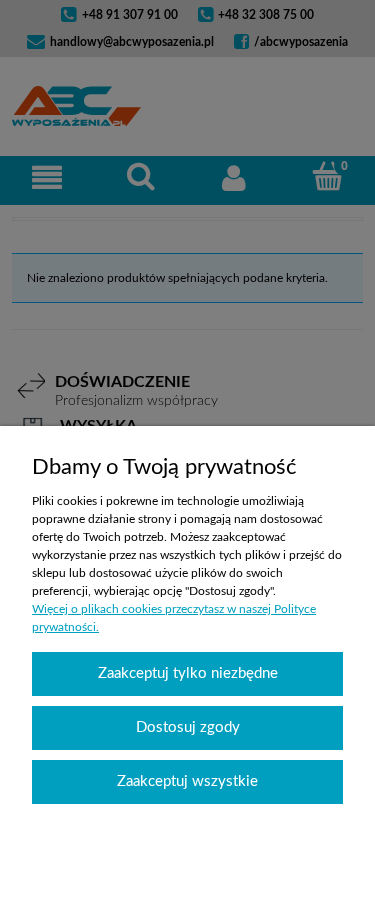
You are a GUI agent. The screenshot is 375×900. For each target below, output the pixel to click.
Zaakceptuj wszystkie (187, 781)
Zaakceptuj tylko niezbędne (188, 673)
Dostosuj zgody (188, 727)
